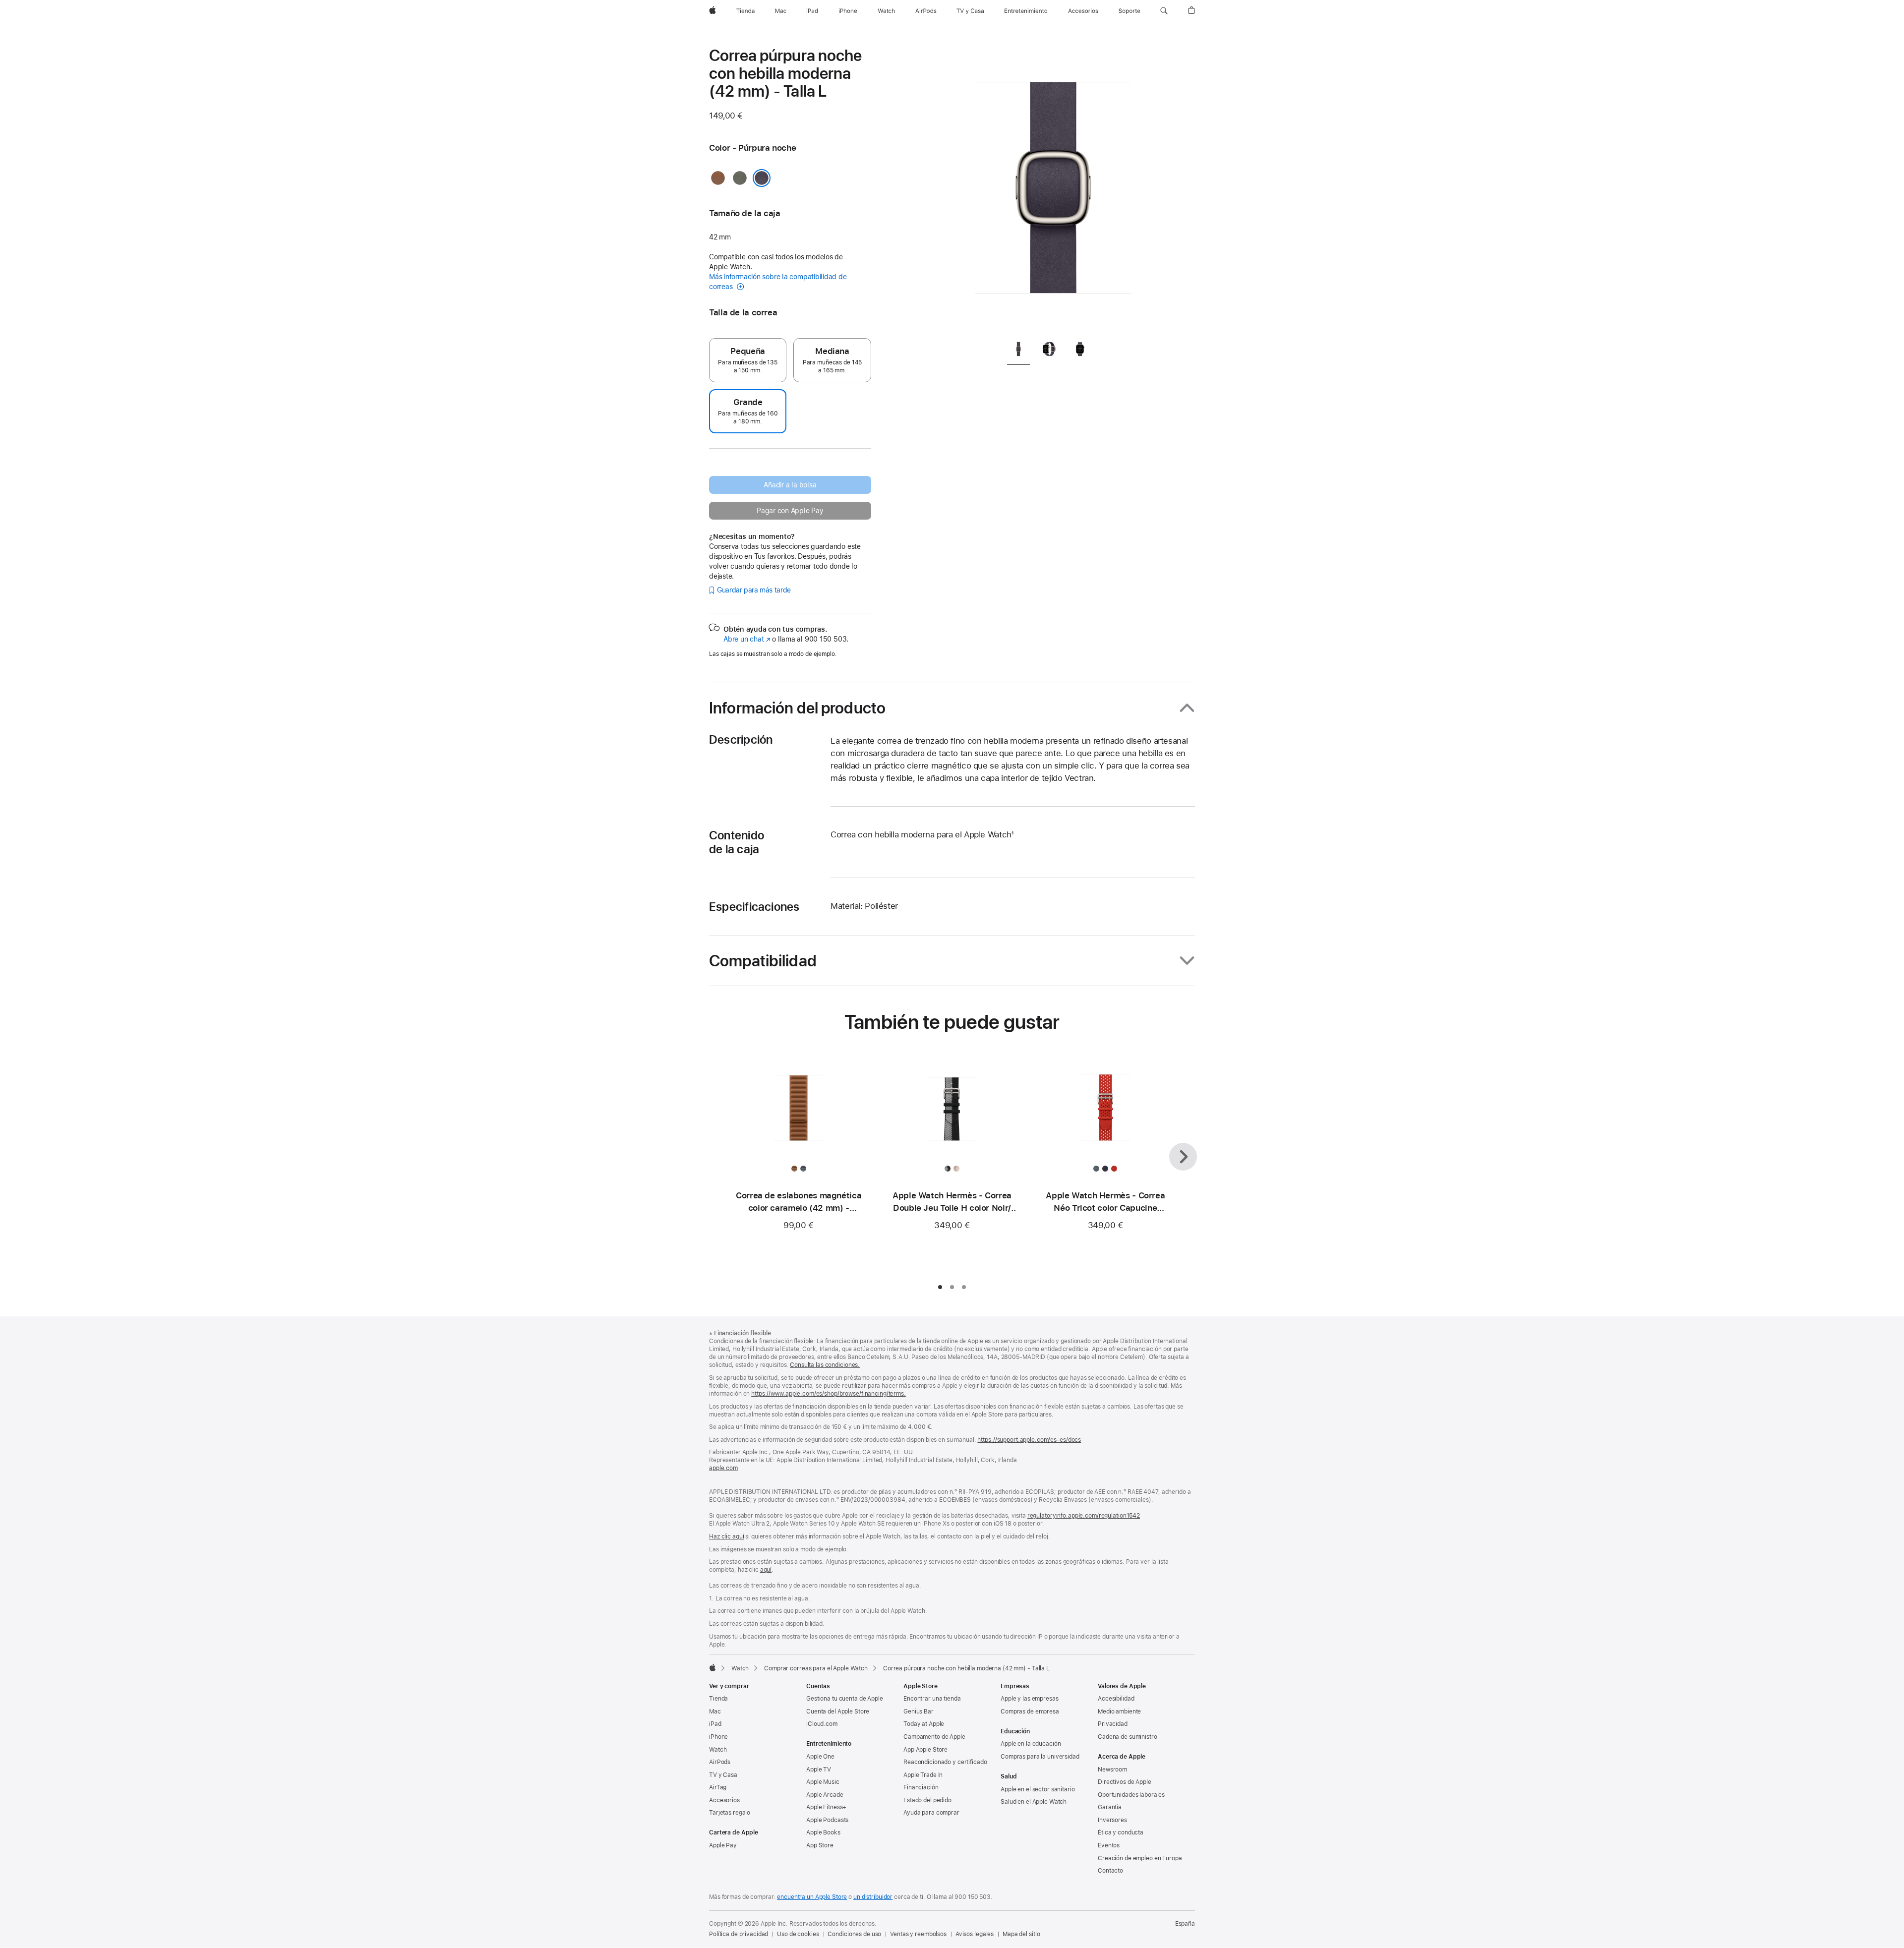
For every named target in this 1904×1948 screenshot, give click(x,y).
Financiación (921, 1787)
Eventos (1109, 1845)
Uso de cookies (798, 1934)
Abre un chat (747, 639)
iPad (715, 1724)
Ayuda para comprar (931, 1813)
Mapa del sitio (1021, 1934)
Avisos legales (975, 1934)
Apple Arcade (825, 1795)
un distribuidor (873, 1897)
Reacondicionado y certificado (945, 1762)
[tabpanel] (1053, 188)
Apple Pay (723, 1845)
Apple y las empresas (1030, 1699)
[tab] (1018, 351)
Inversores (1112, 1820)
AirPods (720, 1762)
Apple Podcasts (827, 1820)
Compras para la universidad (1040, 1757)
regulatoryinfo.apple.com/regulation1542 (1084, 1516)
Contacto (1110, 1871)
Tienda (718, 1699)
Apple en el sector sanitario (1038, 1789)
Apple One (820, 1757)
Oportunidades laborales (1131, 1795)
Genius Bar (919, 1712)
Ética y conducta (1121, 1832)
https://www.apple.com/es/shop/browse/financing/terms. (829, 1394)
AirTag (718, 1787)
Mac (715, 1712)
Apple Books (823, 1832)
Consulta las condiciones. (825, 1365)
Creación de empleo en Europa (1140, 1858)
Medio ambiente (1119, 1712)
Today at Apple (924, 1724)
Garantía (1110, 1807)
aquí (766, 1570)
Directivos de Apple (1125, 1782)
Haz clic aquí (726, 1536)
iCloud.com (822, 1724)
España (1185, 1924)
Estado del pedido (927, 1800)
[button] (1164, 11)
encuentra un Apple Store (812, 1897)
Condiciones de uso (854, 1934)
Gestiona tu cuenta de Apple (845, 1699)
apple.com (723, 1468)
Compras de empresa (1030, 1712)
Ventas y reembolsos (918, 1934)
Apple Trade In (923, 1775)
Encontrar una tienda (932, 1699)
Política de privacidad (739, 1934)
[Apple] (713, 1667)
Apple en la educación (1031, 1744)
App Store (820, 1845)
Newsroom (1112, 1770)
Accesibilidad (1116, 1699)
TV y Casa (723, 1775)
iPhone (718, 1737)
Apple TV (819, 1770)
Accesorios (724, 1800)
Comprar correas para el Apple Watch (816, 1668)
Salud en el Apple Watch (1034, 1802)
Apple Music (823, 1782)
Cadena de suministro (1128, 1737)
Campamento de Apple (934, 1737)
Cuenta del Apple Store (838, 1712)
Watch (740, 1668)
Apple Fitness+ (826, 1807)
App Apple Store (925, 1750)
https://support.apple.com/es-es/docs (1029, 1440)
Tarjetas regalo (730, 1813)
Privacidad (1113, 1724)
